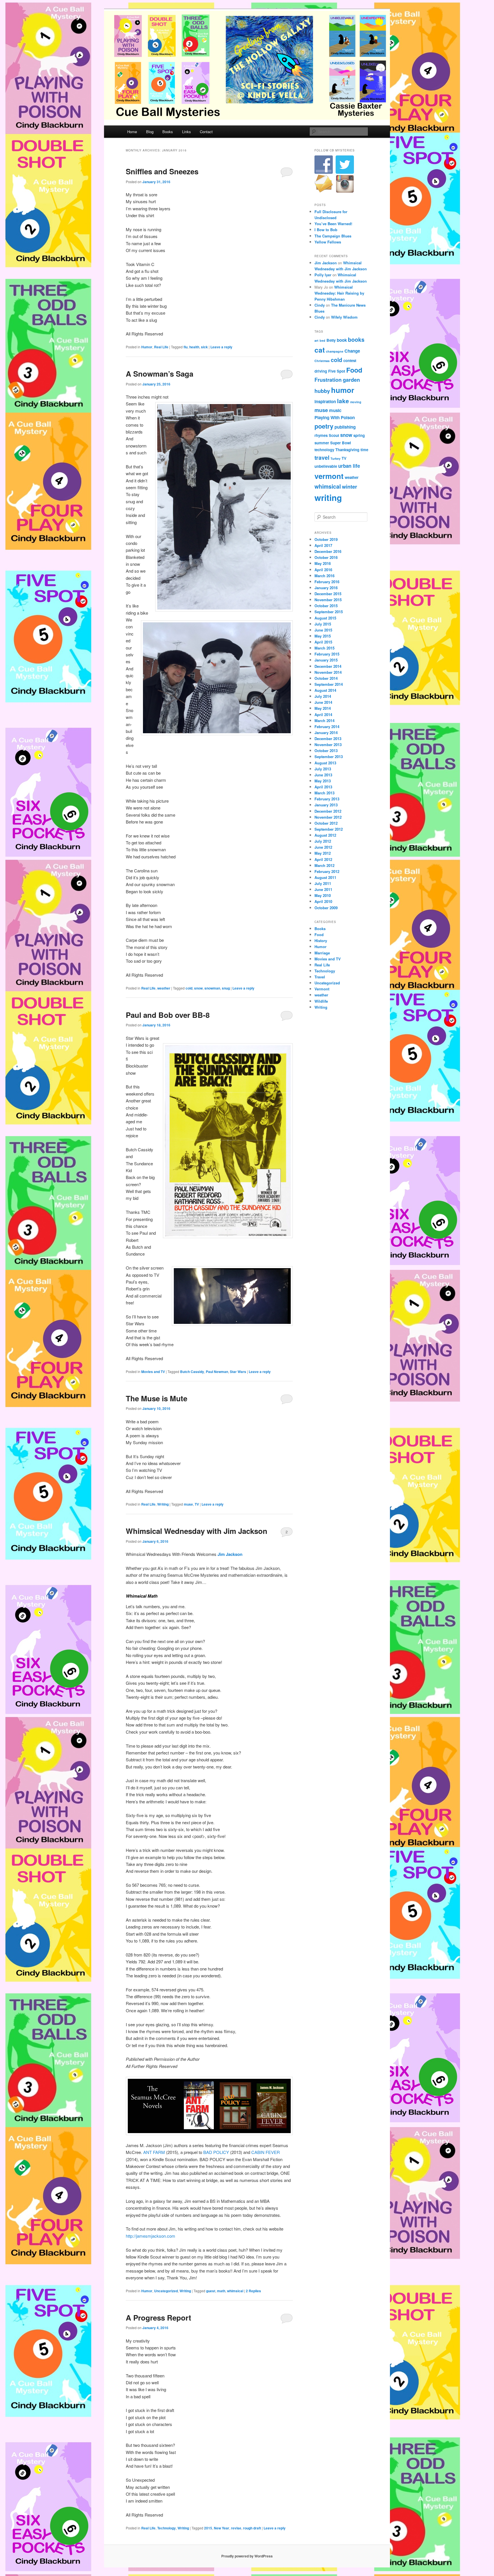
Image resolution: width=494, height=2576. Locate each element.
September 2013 (329, 757)
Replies (253, 2291)
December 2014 (328, 666)
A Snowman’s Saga (160, 374)
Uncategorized (166, 2291)
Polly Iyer (323, 275)
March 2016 (324, 576)
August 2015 (325, 618)
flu (186, 347)
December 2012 (328, 811)
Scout (334, 435)
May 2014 (323, 708)
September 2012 (329, 829)
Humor (147, 347)
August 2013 (325, 763)
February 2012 (327, 871)
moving (356, 402)
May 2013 (323, 781)
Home (132, 132)
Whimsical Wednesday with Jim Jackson (197, 1531)
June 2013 (323, 775)
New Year (222, 2528)
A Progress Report (159, 2318)
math (221, 2291)
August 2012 (325, 835)
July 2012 (323, 841)
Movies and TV (153, 1372)
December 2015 (328, 594)
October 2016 (326, 557)
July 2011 (323, 883)
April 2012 (323, 859)
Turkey (335, 458)
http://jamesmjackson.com (151, 2236)
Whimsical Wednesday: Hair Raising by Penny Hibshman (339, 293)
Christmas (322, 361)
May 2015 (323, 636)
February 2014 (327, 727)
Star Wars (238, 1372)
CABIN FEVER (266, 2152)
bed (322, 340)
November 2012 (328, 817)
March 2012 (324, 865)
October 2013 (326, 751)
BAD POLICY (216, 2152)
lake (343, 401)
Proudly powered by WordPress (247, 2556)
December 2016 (328, 551)
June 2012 (323, 847)
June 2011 (323, 889)
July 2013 (323, 769)
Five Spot (337, 371)
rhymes (321, 435)
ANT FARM (154, 2152)
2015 (208, 2528)
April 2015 (323, 642)
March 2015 (324, 648)
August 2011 (325, 877)
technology (324, 450)
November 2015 (328, 600)
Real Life (161, 347)
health (194, 347)
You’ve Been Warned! (333, 224)
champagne (335, 351)
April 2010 (323, 901)
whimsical (235, 2291)
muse (188, 1504)
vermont (329, 476)
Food (354, 370)
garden (351, 380)
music (335, 410)
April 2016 (323, 570)
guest (211, 2291)
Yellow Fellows (328, 242)
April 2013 (323, 787)
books (356, 339)
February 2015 (327, 654)
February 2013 (327, 799)
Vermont (322, 989)
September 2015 (329, 612)
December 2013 (328, 739)
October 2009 (326, 908)
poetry (324, 426)
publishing (345, 427)
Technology (167, 2528)
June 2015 (323, 630)
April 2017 (323, 545)
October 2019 (326, 539)
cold (189, 988)
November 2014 (328, 672)
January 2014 (326, 733)
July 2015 (323, 624)
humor (343, 390)
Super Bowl (341, 443)
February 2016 (327, 582)
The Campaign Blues (333, 236)
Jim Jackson (326, 263)
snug (226, 988)
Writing (163, 1504)
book (342, 340)
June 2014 (323, 702)
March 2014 (324, 721)
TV (197, 1504)
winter (349, 486)
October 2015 (326, 606)
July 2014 (323, 696)
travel (322, 457)
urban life (349, 466)
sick (204, 347)
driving (321, 371)
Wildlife (321, 1001)
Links (187, 132)
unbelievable (326, 466)
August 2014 (325, 690)
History (321, 941)
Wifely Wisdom (344, 317)
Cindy (320, 305)
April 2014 (323, 715)
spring (359, 435)
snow (198, 988)
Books (168, 132)
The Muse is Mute (157, 1398)
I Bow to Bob (326, 230)
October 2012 (326, 823)
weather (164, 988)
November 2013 (328, 745)
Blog (150, 132)
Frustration (328, 380)
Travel (320, 977)
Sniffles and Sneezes (162, 171)
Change (352, 351)
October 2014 (326, 678)
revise (236, 2528)
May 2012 (323, 853)
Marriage (322, 953)
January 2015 (326, 660)
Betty (331, 340)
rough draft (252, 2528)
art (316, 340)
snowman (212, 988)
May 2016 (323, 563)
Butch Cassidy (192, 1372)
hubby (322, 391)
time (364, 450)
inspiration (325, 401)
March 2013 (324, 793)
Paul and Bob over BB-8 (168, 1015)
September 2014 (329, 684)
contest (350, 360)
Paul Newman (217, 1372)
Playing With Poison (335, 417)
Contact (206, 132)
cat (320, 350)
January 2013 (326, 805)
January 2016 (326, 588)
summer (322, 443)
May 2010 (323, 895)
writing (328, 497)
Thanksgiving (347, 450)
